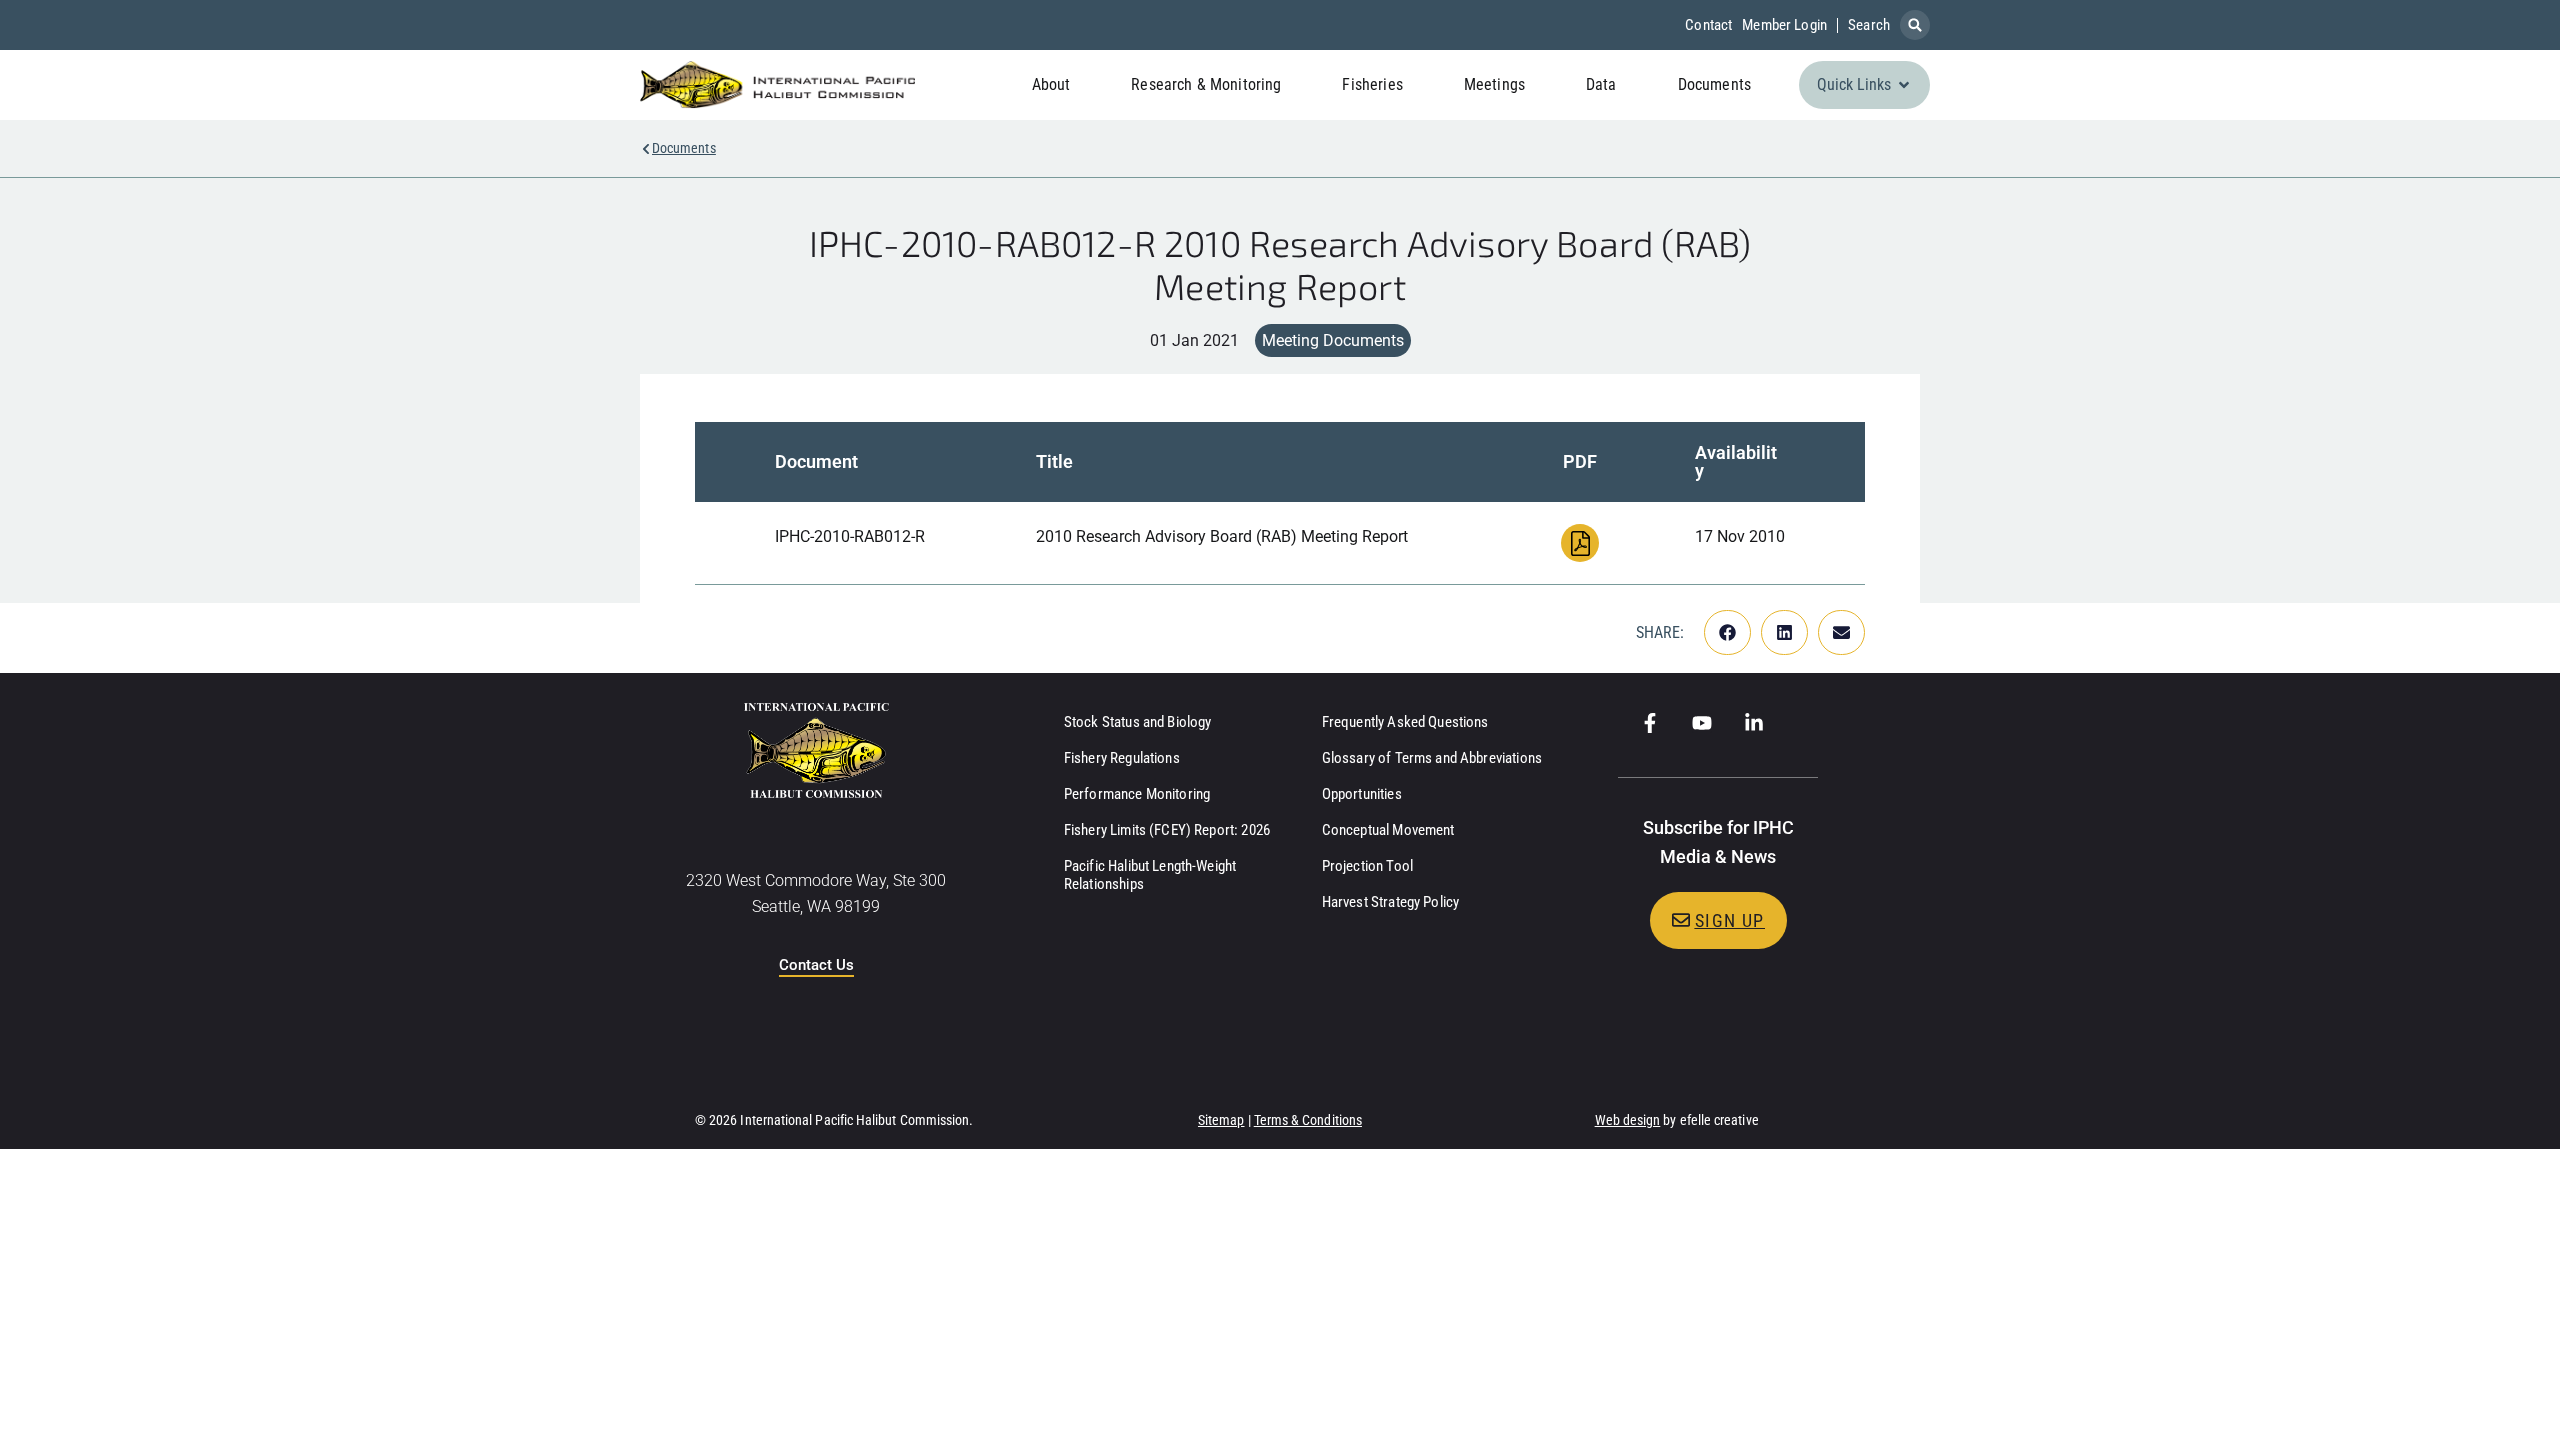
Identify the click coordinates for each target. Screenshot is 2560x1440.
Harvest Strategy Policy (1390, 902)
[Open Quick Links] (1904, 85)
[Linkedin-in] (1754, 723)
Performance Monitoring (1137, 794)
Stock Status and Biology (1138, 722)
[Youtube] (1702, 723)
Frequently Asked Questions (1405, 722)
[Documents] (646, 149)
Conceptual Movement (1388, 830)
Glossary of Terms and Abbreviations (1432, 758)
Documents (684, 148)
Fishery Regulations (1122, 758)
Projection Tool (1367, 866)
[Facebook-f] (1650, 723)
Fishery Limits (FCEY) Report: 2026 (1167, 830)
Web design (1628, 1120)
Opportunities (1362, 794)
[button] (1915, 25)
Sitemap (1221, 1120)
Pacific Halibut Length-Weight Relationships (1150, 875)
